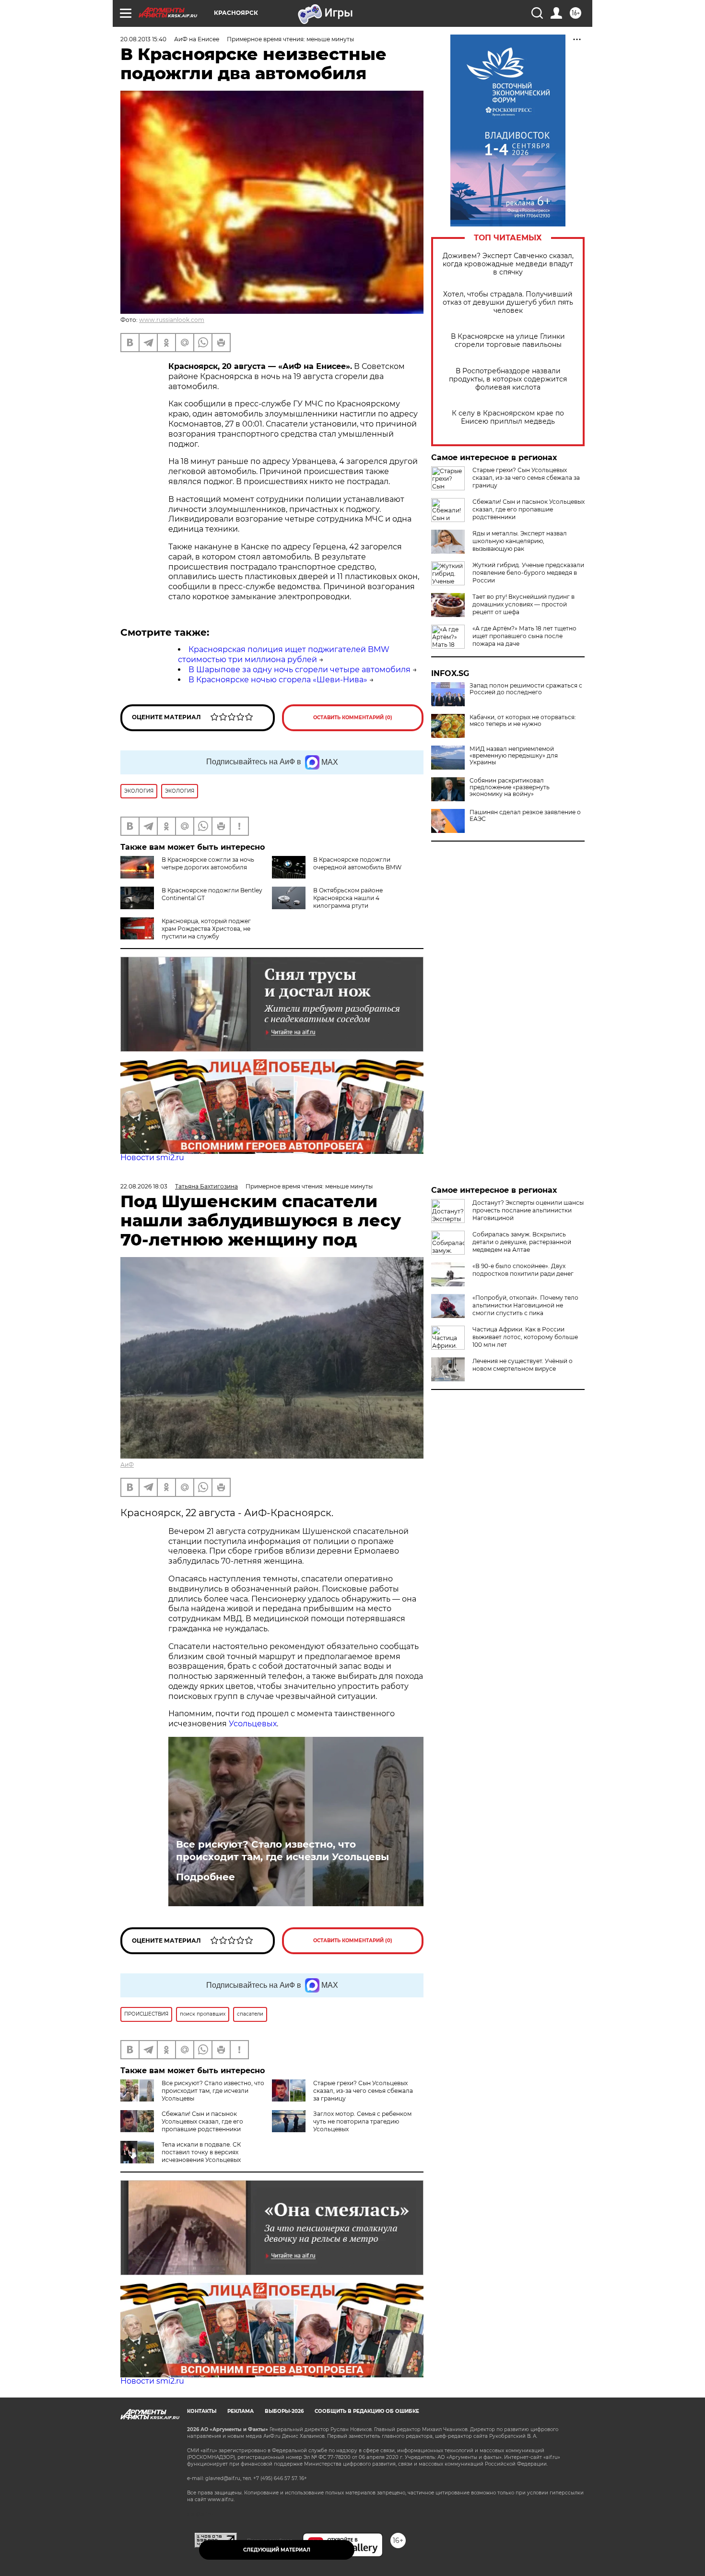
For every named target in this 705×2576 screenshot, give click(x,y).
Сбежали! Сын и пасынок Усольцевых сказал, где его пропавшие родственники (529, 509)
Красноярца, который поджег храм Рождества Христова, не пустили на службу (206, 929)
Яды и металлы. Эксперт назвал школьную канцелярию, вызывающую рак (520, 541)
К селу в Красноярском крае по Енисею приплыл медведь (508, 417)
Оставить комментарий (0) (353, 718)
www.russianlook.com (172, 320)
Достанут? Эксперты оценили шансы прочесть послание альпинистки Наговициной (528, 1210)
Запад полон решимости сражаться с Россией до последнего (526, 689)
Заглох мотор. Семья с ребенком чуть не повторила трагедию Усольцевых (362, 2121)
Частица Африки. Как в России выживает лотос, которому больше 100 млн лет (525, 1337)
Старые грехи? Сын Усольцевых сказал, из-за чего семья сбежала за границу (526, 478)
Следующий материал (277, 2550)
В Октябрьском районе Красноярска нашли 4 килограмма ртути (348, 898)
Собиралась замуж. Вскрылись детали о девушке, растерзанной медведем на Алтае (522, 1242)
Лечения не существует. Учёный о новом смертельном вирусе (523, 1365)
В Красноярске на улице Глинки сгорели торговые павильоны (508, 341)
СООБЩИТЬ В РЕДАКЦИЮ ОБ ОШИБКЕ (367, 2411)
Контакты (202, 2411)
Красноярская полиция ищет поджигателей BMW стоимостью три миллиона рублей (284, 654)
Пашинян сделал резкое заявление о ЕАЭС (525, 816)
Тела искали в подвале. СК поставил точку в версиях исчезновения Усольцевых (201, 2152)
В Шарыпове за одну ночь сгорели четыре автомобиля (300, 670)
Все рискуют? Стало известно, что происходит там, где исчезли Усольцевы (282, 1851)
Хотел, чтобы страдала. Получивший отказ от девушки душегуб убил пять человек (508, 303)
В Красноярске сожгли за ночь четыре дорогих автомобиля (208, 863)
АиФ (127, 1465)
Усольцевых (253, 1724)
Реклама (241, 2411)
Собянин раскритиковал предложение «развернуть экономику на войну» (510, 787)
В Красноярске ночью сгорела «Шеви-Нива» (278, 680)
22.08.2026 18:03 (144, 1186)
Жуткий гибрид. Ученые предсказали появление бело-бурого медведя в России (528, 573)
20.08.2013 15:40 (143, 39)
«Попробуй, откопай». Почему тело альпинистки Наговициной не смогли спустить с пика (525, 1305)
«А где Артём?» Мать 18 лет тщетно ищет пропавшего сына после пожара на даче (524, 636)
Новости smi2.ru (152, 1157)
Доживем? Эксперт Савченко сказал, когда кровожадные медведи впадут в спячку (508, 264)
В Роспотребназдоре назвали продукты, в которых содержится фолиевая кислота (508, 379)
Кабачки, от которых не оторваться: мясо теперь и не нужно (523, 721)
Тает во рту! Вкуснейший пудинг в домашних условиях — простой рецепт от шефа (523, 604)
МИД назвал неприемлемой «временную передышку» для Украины (514, 756)
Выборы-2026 (284, 2411)
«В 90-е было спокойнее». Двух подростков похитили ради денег (523, 1270)
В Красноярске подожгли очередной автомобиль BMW (357, 863)
